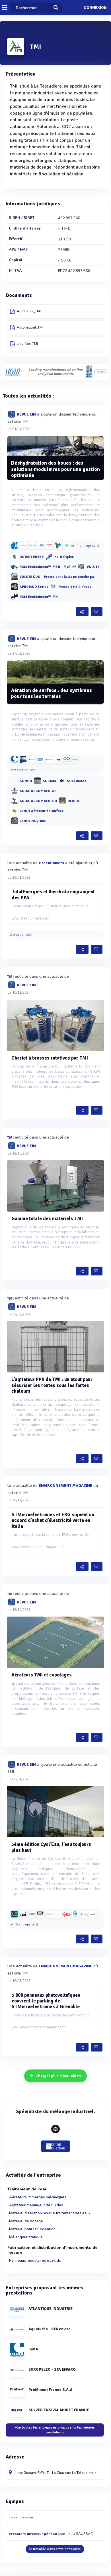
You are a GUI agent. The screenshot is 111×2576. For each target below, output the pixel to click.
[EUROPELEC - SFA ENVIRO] (32, 760)
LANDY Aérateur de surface (42, 811)
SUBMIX (49, 781)
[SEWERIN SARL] (23, 1914)
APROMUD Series (34, 587)
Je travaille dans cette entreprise (55, 2549)
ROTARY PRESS (32, 557)
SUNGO (26, 781)
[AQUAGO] (40, 760)
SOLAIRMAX (77, 781)
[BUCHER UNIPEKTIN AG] (49, 545)
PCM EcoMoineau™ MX (39, 597)
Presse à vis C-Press (75, 587)
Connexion (95, 8)
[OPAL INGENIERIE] (32, 545)
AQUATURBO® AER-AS (38, 791)
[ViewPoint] (92, 1914)
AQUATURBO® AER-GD (38, 801)
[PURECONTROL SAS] (67, 760)
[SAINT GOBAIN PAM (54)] (32, 1914)
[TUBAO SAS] (40, 1914)
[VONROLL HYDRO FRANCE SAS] (75, 1914)
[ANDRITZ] (15, 545)
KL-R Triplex (64, 557)
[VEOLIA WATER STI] (67, 1914)
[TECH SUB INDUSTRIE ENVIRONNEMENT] (23, 760)
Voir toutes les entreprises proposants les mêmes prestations (55, 2430)
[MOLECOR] (84, 1914)
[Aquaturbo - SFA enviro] (49, 760)
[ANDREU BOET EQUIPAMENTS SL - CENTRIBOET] (58, 545)
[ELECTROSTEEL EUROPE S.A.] (58, 1914)
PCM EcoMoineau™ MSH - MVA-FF (48, 567)
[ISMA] (15, 760)
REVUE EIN (26, 414)
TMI (10, 977)
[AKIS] (40, 545)
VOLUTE (93, 567)
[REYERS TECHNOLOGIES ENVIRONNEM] (58, 760)
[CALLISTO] (15, 1914)
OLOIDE (74, 801)
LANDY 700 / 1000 (33, 821)
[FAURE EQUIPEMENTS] (23, 545)
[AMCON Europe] (67, 545)
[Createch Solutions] (75, 760)
